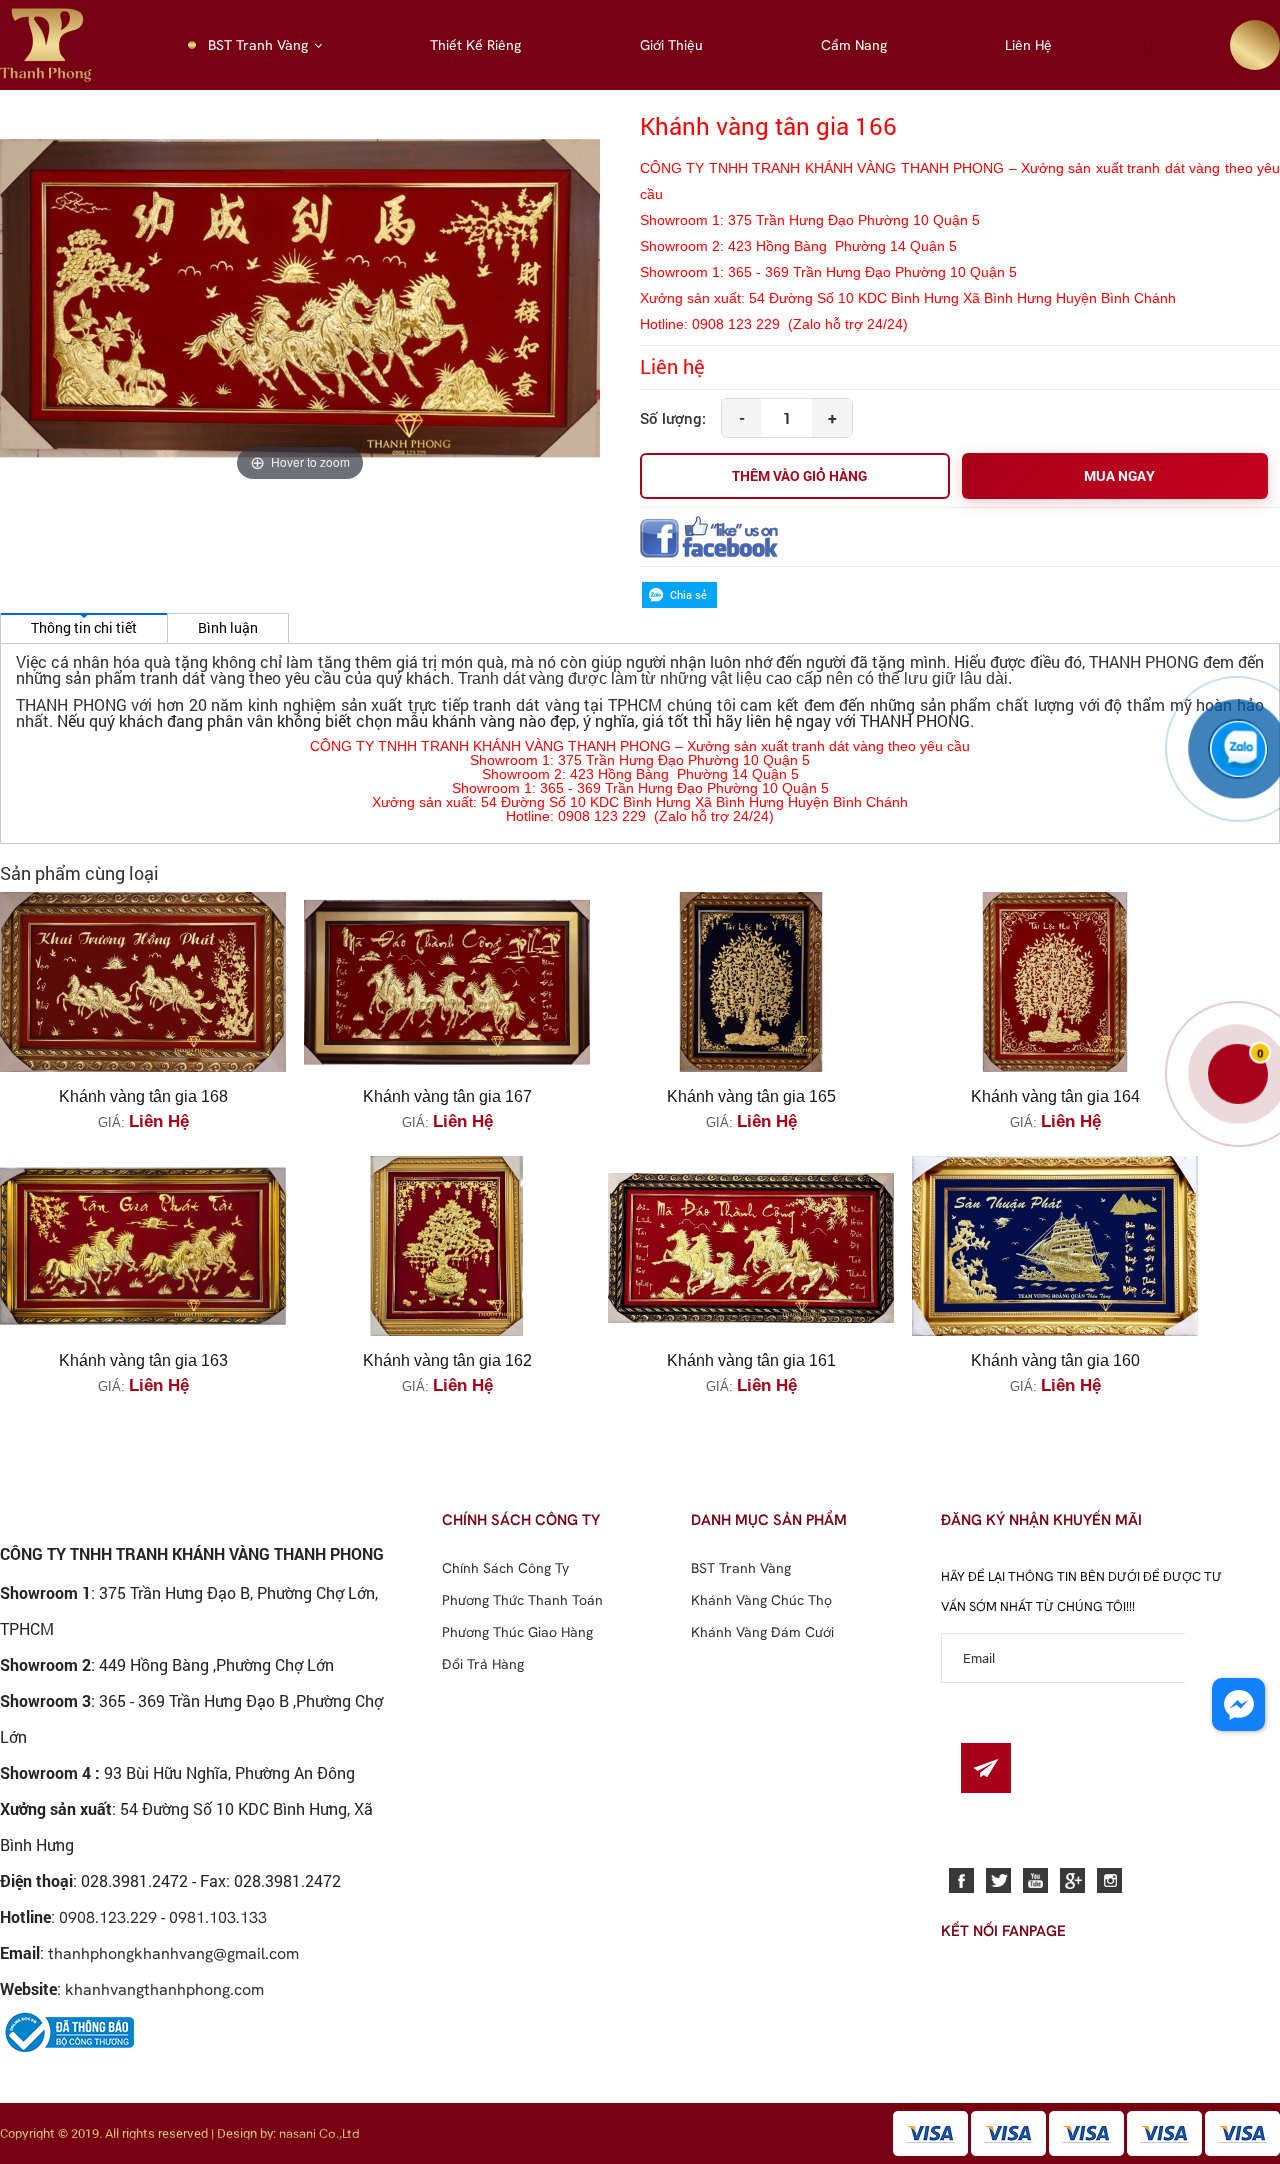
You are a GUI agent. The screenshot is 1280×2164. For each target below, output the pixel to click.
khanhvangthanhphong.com (164, 1989)
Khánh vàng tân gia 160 (1055, 1360)
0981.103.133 (218, 1917)
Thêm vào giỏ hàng (799, 475)
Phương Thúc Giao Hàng (517, 1632)
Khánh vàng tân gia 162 (447, 1360)
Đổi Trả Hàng (483, 1664)
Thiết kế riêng (475, 45)
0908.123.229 (108, 1917)
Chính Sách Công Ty (505, 1568)
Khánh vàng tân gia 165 (751, 1096)
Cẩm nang (854, 45)
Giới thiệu (671, 45)
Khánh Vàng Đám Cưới (762, 1632)
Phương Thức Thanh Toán (522, 1600)
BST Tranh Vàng (258, 45)
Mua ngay (1119, 475)
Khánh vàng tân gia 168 (143, 1096)
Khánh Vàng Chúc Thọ (761, 1600)
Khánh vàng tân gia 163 (143, 1360)
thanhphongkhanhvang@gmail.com (173, 1953)
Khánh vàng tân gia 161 (751, 1360)
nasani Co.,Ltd (319, 2133)
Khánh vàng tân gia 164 (1055, 1096)
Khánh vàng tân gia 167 (447, 1096)
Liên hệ (1028, 45)
